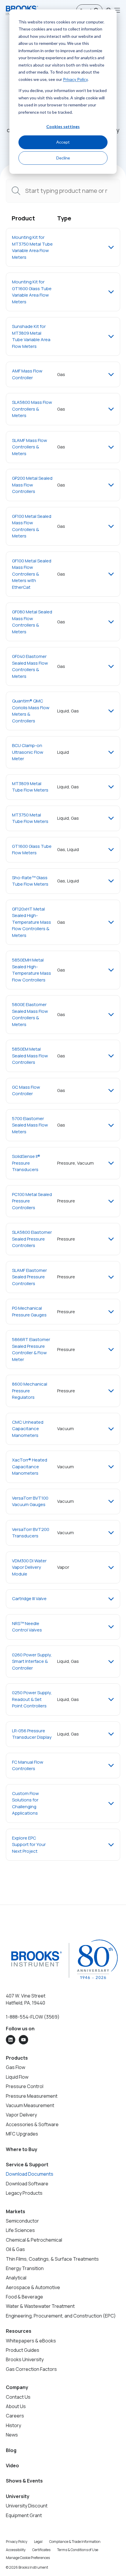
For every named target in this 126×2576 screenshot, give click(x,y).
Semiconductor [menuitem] (22, 2221)
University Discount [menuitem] (27, 2506)
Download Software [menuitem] (27, 2184)
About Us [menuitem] (16, 2406)
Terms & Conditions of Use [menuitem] (78, 2550)
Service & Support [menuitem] (27, 2165)
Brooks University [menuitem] (25, 2359)
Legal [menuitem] (38, 2542)
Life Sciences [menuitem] (20, 2230)
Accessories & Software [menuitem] (32, 2124)
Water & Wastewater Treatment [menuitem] (40, 2306)
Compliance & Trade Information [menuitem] (75, 2542)
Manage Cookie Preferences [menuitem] (28, 2558)
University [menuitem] (18, 2496)
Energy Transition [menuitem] (25, 2268)
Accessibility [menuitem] (16, 2550)
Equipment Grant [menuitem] (24, 2515)
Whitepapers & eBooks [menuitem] (31, 2341)
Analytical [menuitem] (16, 2278)
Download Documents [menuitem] (30, 2174)
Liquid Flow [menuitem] (17, 2077)
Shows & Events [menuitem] (24, 2481)
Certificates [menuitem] (41, 2550)
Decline (63, 158)
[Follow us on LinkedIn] (11, 2040)
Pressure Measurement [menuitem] (32, 2096)
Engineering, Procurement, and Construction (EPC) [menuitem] (61, 2316)
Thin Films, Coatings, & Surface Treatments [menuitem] (52, 2259)
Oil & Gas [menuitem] (15, 2249)
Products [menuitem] (17, 2058)
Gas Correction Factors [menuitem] (31, 2369)
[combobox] (63, 191)
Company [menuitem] (17, 2387)
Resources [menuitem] (19, 2331)
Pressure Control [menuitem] (25, 2086)
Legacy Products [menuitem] (24, 2193)
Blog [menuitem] (11, 2450)
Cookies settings (63, 126)
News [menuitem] (12, 2435)
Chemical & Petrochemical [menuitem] (34, 2240)
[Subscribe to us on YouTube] (23, 2040)
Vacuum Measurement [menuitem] (30, 2105)
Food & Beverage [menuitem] (24, 2297)
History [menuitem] (13, 2425)
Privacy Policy (75, 79)
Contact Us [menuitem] (18, 2397)
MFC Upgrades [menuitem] (22, 2134)
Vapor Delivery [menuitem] (21, 2115)
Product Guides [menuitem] (23, 2350)
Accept (63, 142)
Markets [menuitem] (16, 2211)
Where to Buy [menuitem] (22, 2149)
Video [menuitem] (12, 2466)
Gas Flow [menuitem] (16, 2067)
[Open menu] (117, 10)
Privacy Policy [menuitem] (17, 2542)
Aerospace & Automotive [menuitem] (33, 2287)
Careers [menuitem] (15, 2416)
